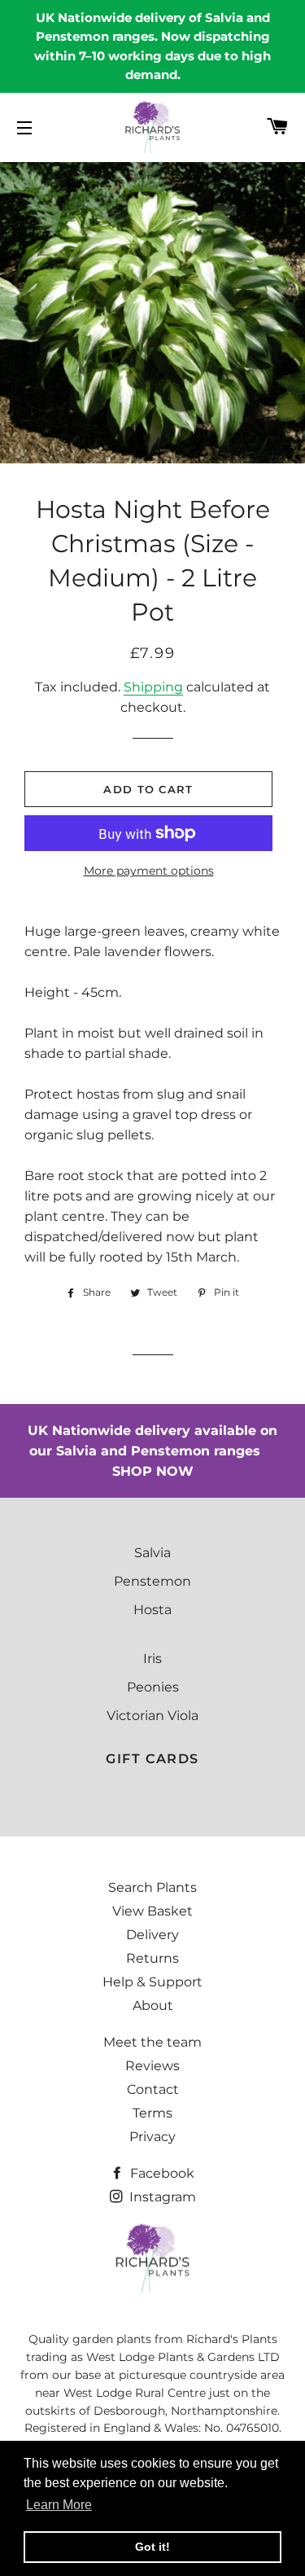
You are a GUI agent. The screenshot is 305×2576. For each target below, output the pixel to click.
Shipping (153, 687)
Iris (152, 1659)
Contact (153, 2089)
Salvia (152, 1553)
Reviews (152, 2066)
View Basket (152, 1911)
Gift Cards (152, 1759)
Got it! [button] (152, 2547)
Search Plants (152, 1887)
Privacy (152, 2137)
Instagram (161, 2197)
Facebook (161, 2173)
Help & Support (152, 1982)
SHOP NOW (153, 1471)
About (153, 2006)
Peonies (153, 1687)
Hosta (152, 1610)
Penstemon (152, 1581)
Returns (152, 1958)
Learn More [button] (59, 2505)
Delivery (152, 1935)
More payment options (149, 871)
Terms (152, 2113)
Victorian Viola (152, 1716)
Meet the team (152, 2042)
